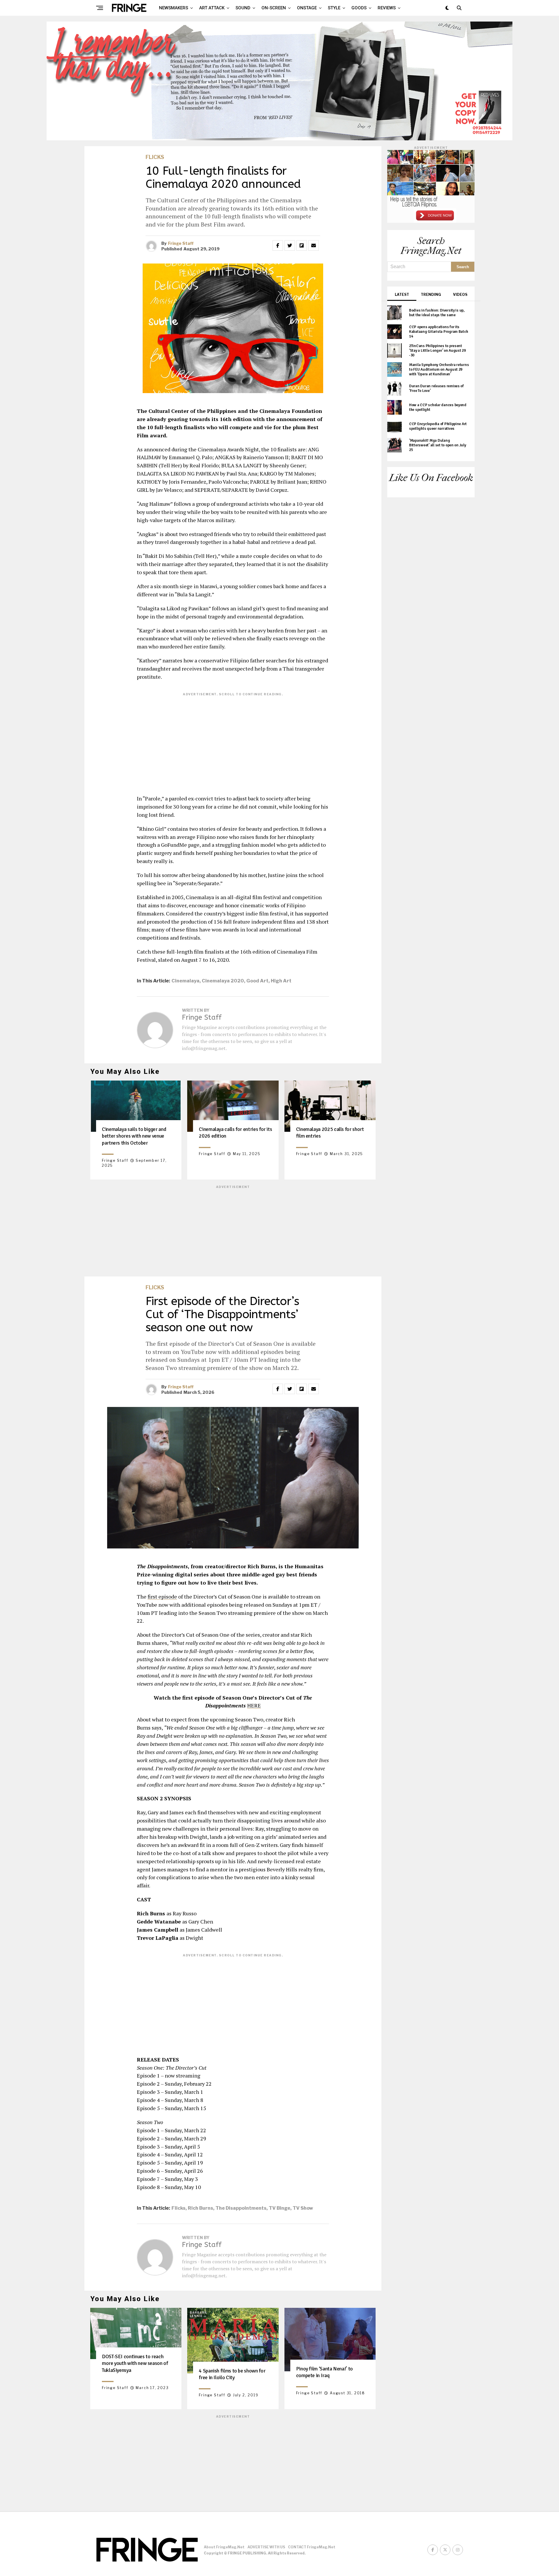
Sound (243, 8)
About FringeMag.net (224, 2547)
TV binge (279, 2208)
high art (281, 981)
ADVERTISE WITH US (266, 2547)
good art (257, 981)
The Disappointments (241, 2208)
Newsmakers (174, 8)
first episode (162, 1596)
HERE (254, 1705)
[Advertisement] (233, 739)
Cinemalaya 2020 (223, 981)
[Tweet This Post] (290, 245)
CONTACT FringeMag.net (312, 2547)
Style (334, 8)
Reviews (387, 8)
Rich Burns (200, 2208)
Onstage (307, 8)
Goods (359, 8)
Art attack (212, 8)
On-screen (274, 8)
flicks (178, 2208)
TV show (303, 2208)
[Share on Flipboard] (302, 245)
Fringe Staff (181, 243)
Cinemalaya (185, 981)
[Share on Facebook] (278, 245)
